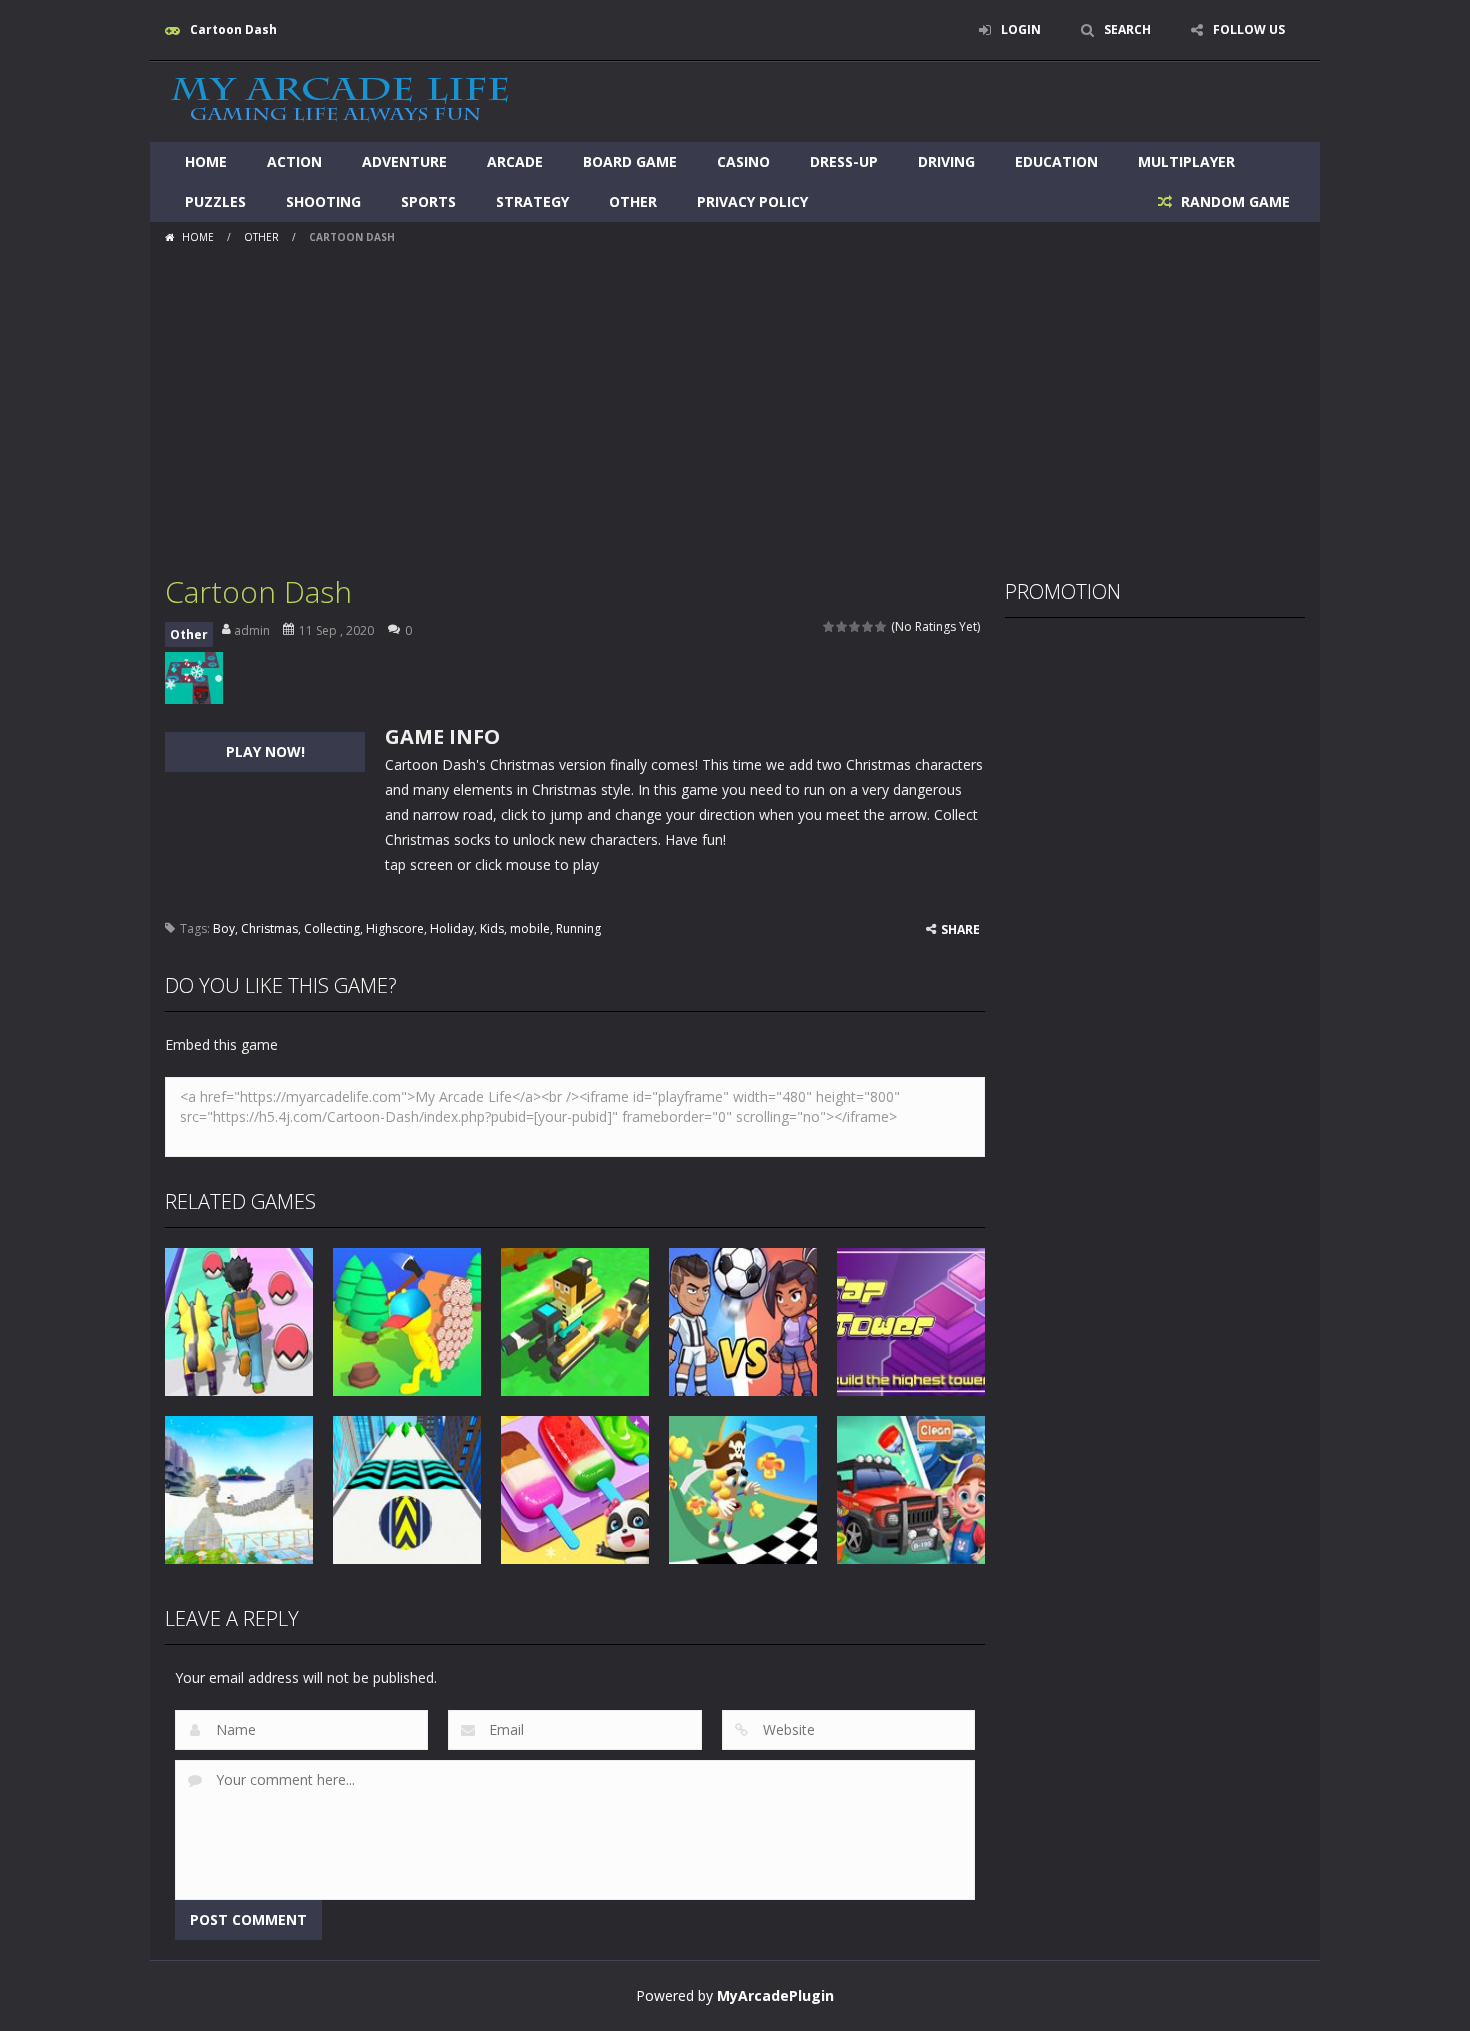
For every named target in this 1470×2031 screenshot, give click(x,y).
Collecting (332, 928)
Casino (743, 161)
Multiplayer (1186, 161)
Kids (492, 928)
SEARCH (1127, 29)
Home (206, 161)
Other (633, 201)
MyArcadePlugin (775, 1995)
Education (1056, 161)
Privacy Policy (752, 201)
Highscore (395, 928)
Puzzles (215, 201)
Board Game (630, 161)
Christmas (269, 928)
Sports (428, 201)
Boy (224, 928)
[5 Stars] (881, 626)
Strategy (532, 201)
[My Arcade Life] (340, 100)
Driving (946, 161)
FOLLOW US (1249, 29)
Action (294, 161)
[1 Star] (829, 626)
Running (578, 928)
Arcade (515, 161)
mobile (530, 928)
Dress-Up (844, 161)
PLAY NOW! (265, 751)
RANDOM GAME (1233, 201)
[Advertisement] (735, 402)
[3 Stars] (855, 626)
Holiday (452, 928)
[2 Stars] (842, 626)
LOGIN (1021, 29)
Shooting (323, 201)
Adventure (404, 161)
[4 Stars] (868, 626)
